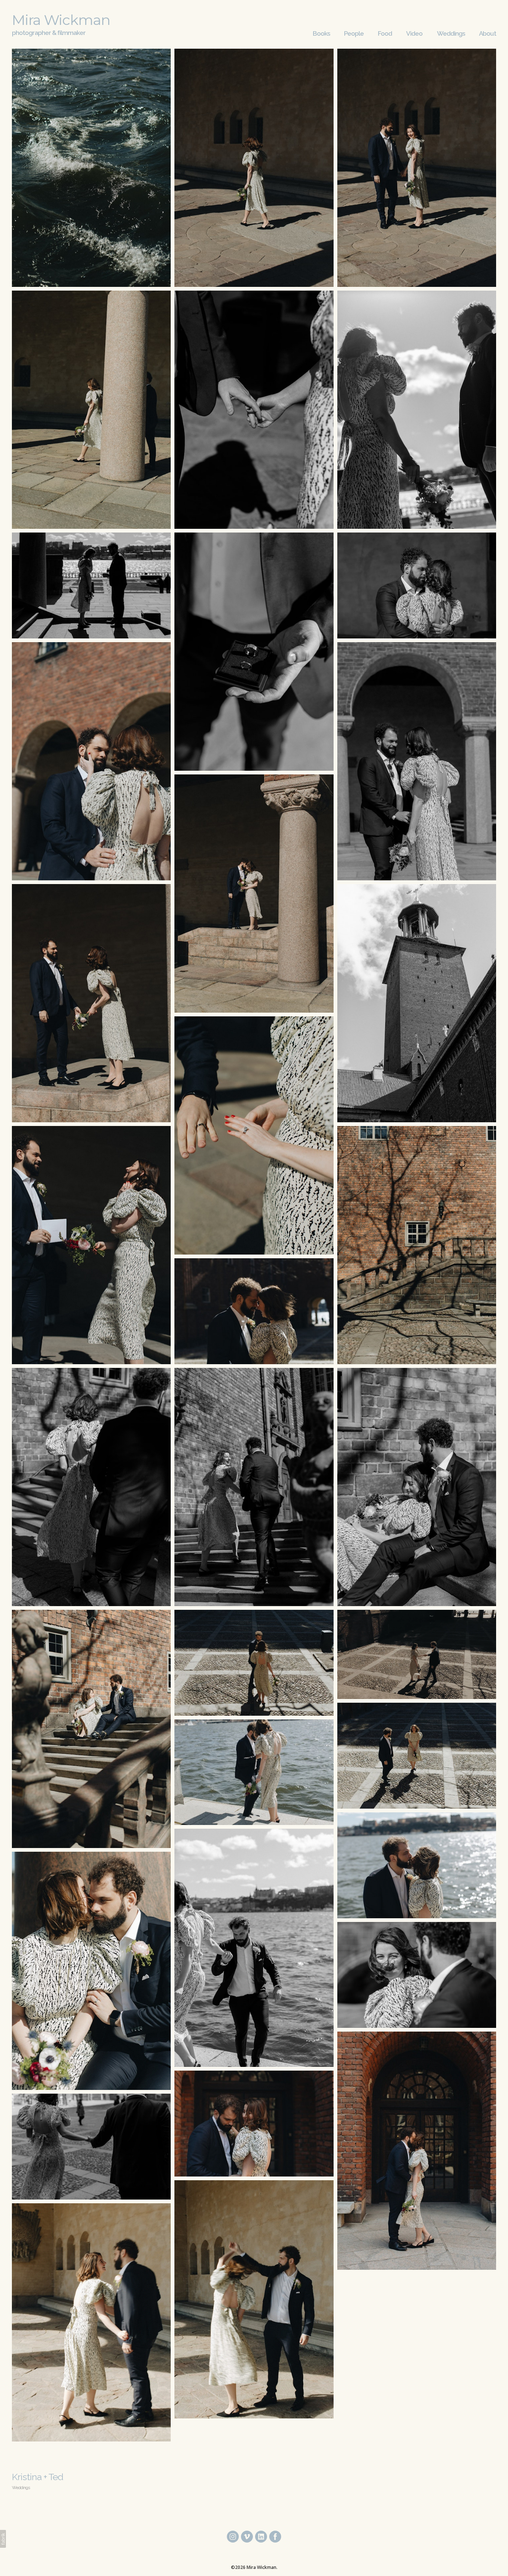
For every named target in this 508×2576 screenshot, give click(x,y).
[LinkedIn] (261, 2537)
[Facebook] (275, 2537)
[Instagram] (233, 2537)
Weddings (451, 33)
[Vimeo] (247, 2537)
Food (385, 33)
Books (321, 33)
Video (414, 33)
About (488, 33)
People (354, 33)
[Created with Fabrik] (3, 2539)
